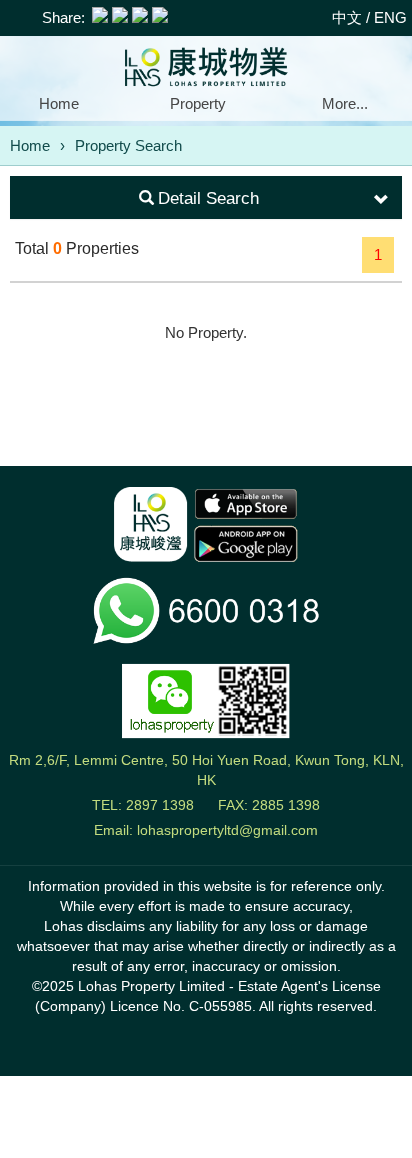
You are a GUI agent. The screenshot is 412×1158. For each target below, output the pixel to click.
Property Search (128, 145)
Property (198, 103)
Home (59, 103)
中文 (347, 17)
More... (345, 103)
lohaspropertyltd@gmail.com (227, 830)
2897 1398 (160, 805)
